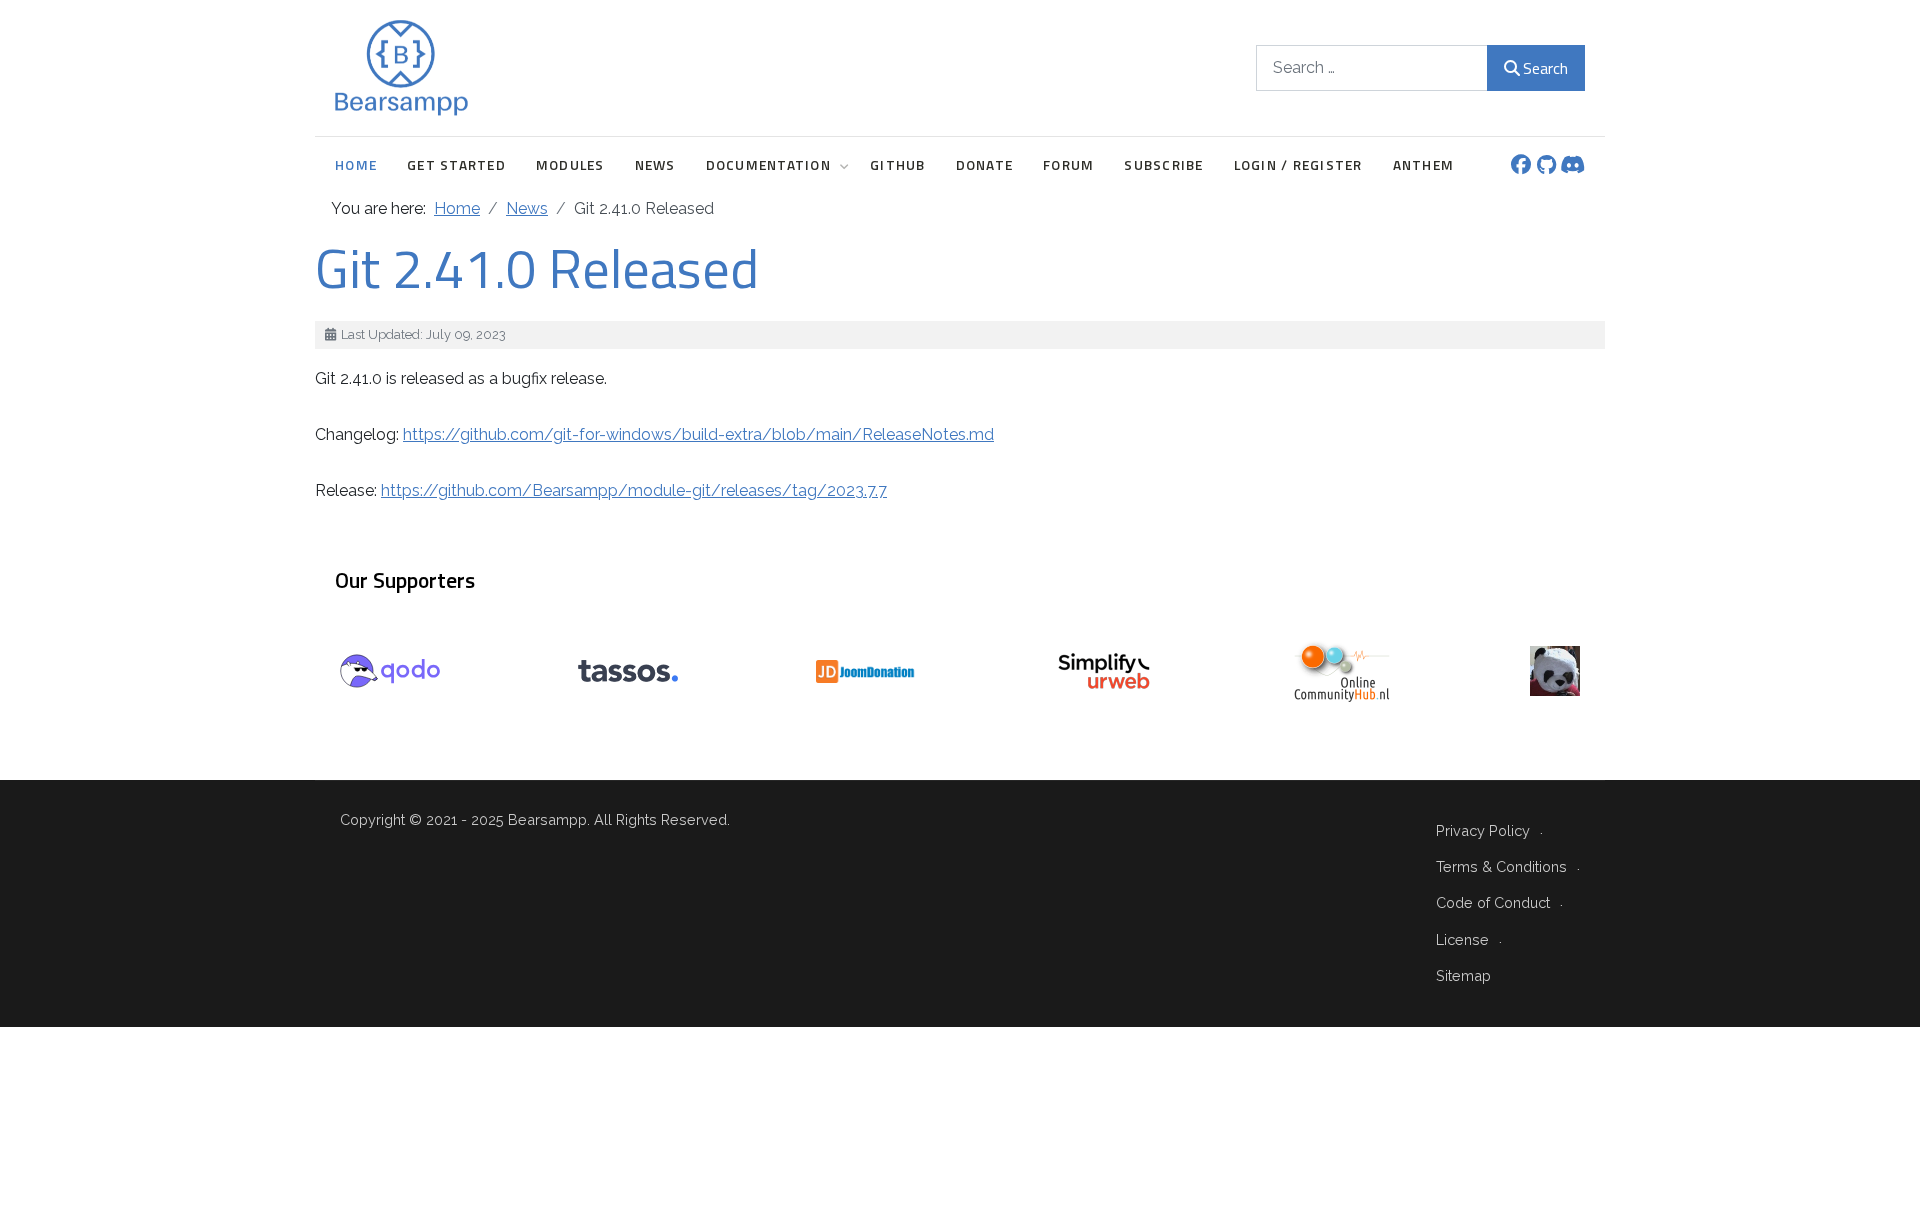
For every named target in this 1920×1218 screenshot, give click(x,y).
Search (1545, 68)
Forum (1068, 165)
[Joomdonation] (866, 670)
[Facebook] (1520, 166)
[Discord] (1572, 166)
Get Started (456, 165)
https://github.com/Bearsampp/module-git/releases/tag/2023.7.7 (634, 490)
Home (356, 165)
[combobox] (1372, 67)
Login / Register (1298, 165)
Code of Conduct (1493, 902)
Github (898, 165)
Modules (570, 165)
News (655, 165)
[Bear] (1555, 669)
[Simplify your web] (1104, 669)
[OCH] (1342, 669)
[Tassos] (628, 669)
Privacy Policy (1483, 830)
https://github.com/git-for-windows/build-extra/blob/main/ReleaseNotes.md (698, 434)
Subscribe (1163, 165)
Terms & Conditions (1501, 866)
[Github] (1546, 166)
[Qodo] (390, 669)
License (1462, 939)
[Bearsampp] (401, 68)
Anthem (1424, 165)
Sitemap (1463, 975)
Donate (985, 165)
